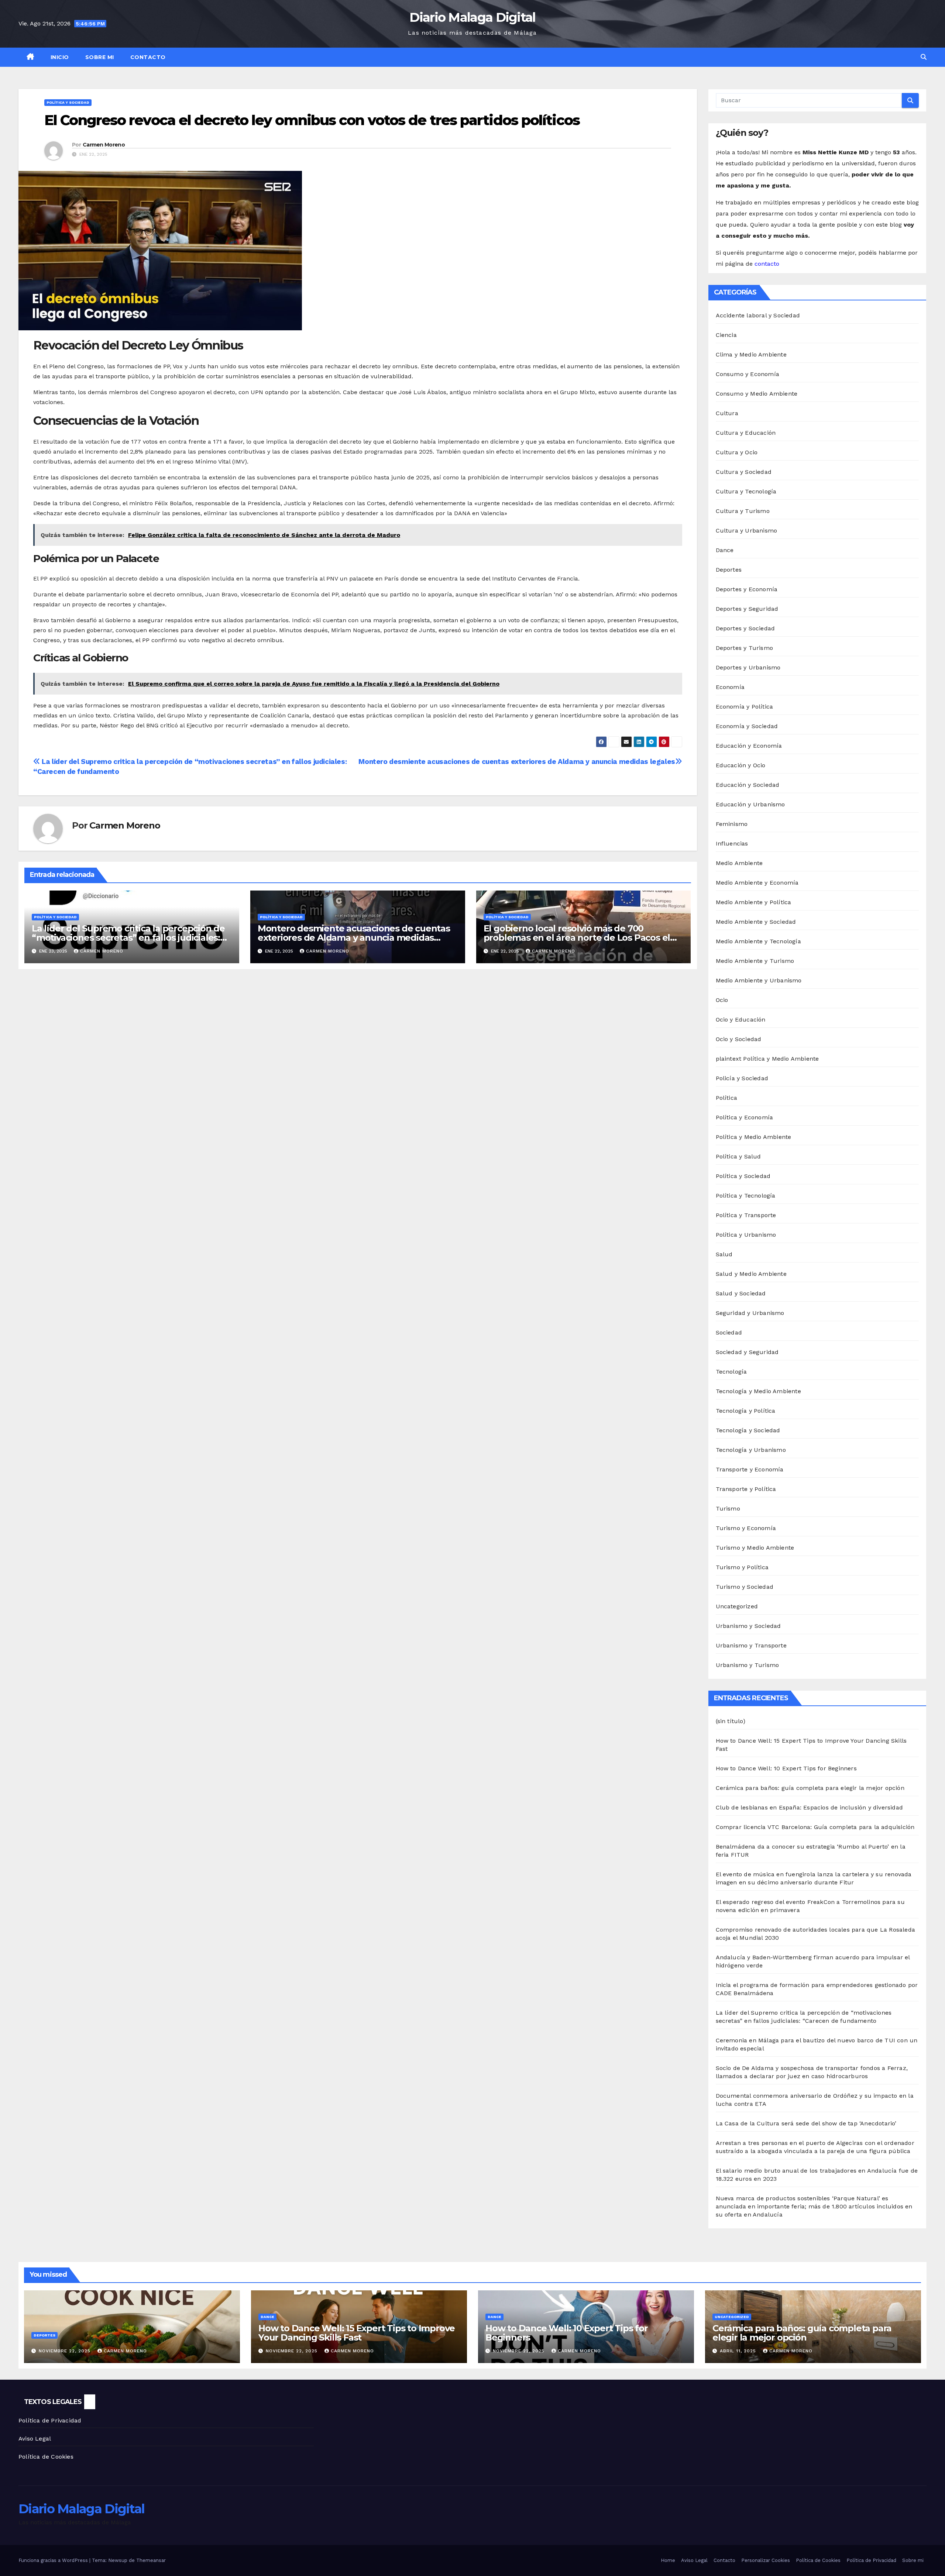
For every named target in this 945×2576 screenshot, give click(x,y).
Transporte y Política (746, 1489)
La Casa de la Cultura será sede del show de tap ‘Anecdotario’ (806, 2123)
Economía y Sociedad (747, 726)
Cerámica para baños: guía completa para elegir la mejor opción (810, 1788)
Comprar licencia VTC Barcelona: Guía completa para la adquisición (815, 1827)
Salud (724, 1254)
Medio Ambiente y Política (754, 902)
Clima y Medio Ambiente (751, 354)
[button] (924, 57)
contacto (767, 264)
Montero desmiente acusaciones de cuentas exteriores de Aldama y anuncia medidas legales (517, 762)
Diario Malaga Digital (472, 17)
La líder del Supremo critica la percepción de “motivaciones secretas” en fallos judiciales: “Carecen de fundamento (128, 938)
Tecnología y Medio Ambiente (758, 1391)
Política (727, 1098)
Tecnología (731, 1372)
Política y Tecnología (746, 1196)
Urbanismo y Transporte (751, 1645)
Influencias (732, 843)
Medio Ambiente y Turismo (755, 961)
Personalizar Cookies (766, 2560)
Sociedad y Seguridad (747, 1352)
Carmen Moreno (104, 145)
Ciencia (726, 335)
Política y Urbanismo (746, 1235)
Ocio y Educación (741, 1020)
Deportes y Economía (747, 589)
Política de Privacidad (50, 2420)
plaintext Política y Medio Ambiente (767, 1059)
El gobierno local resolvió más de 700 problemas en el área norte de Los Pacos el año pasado (577, 938)
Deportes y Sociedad (745, 628)
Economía (730, 687)
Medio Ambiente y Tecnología (758, 941)
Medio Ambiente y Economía (757, 883)
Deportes (729, 570)
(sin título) (731, 1721)
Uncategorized (737, 1606)
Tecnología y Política (746, 1411)
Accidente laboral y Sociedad (758, 315)
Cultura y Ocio (737, 452)
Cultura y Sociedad (744, 472)
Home (668, 2560)
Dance (725, 550)
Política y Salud (738, 1156)
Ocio (722, 1000)
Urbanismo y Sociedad (748, 1626)
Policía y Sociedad (742, 1078)
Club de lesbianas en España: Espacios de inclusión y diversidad (810, 1807)
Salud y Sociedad (741, 1293)
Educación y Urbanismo (750, 804)
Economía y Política (745, 707)
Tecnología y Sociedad (748, 1430)
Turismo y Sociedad (745, 1587)
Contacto (148, 57)
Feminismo (732, 824)
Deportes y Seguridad (747, 609)
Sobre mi (100, 57)
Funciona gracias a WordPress (54, 2560)
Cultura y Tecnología (746, 491)
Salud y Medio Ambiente (751, 1274)
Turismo (728, 1509)
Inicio (60, 57)
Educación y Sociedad (748, 785)
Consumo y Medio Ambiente (757, 394)
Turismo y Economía (746, 1528)
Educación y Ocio (741, 765)
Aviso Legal (35, 2439)
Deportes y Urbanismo (748, 667)
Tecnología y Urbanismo (751, 1450)
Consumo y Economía (748, 374)
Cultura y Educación (746, 433)
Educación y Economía (749, 746)
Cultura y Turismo (743, 511)
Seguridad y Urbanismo (750, 1313)
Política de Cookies (46, 2457)
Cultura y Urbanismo (747, 531)
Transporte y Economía (750, 1469)
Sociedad (729, 1332)
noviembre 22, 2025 (66, 2351)
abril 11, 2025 (739, 2351)
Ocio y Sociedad (739, 1039)
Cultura (727, 413)
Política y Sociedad (68, 102)
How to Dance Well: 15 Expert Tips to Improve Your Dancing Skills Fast (357, 2333)
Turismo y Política (742, 1567)
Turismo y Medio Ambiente (755, 1548)
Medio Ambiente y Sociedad (756, 922)
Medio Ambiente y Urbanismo (759, 980)
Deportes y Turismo (745, 648)
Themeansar (151, 2560)
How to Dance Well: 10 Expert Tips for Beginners (786, 1768)
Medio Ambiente (739, 863)
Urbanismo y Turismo (748, 1665)
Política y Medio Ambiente (754, 1137)
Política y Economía (745, 1117)
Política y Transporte (746, 1215)
